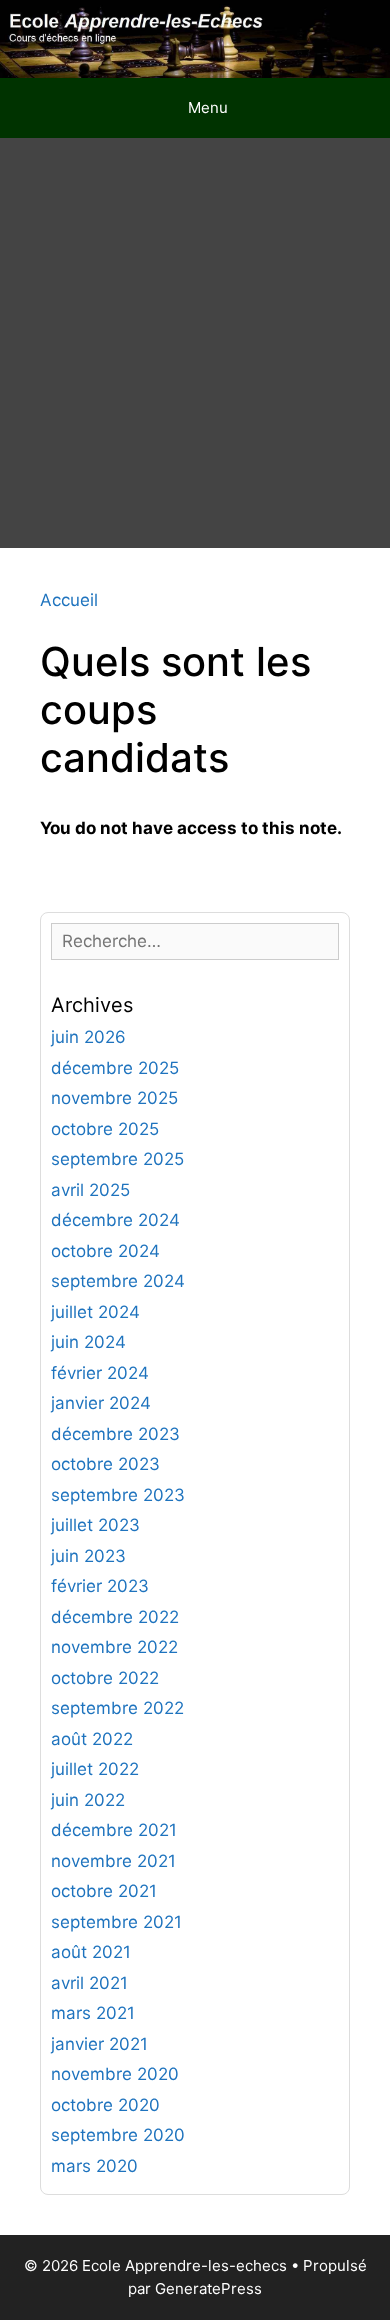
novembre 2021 (113, 1861)
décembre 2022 (115, 1617)
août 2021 (91, 1952)
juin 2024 (88, 1342)
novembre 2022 (114, 1647)
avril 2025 (90, 1190)
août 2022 (92, 1739)
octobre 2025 (105, 1129)
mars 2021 (93, 2013)
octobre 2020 (105, 2105)
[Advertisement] (195, 343)
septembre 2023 (118, 1495)
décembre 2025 (115, 1068)
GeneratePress (208, 2288)
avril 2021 (89, 1983)
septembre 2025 (117, 1159)
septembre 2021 (116, 1922)
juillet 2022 (95, 1769)
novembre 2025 (114, 1098)
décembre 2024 (115, 1220)
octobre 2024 (105, 1251)
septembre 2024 (118, 1281)
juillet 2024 (95, 1312)
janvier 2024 (101, 1403)
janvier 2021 (99, 2044)
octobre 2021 (104, 1891)
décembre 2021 (114, 1830)
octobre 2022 (105, 1678)
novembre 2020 (115, 2074)
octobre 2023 (105, 1464)
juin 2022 (88, 1800)
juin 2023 (88, 1556)
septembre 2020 (118, 2135)
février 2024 (100, 1373)
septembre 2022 (117, 1708)
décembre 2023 (115, 1434)
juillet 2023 (95, 1525)
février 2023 (100, 1586)
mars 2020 (94, 2166)
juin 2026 (88, 1037)
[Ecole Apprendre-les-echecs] (195, 38)
